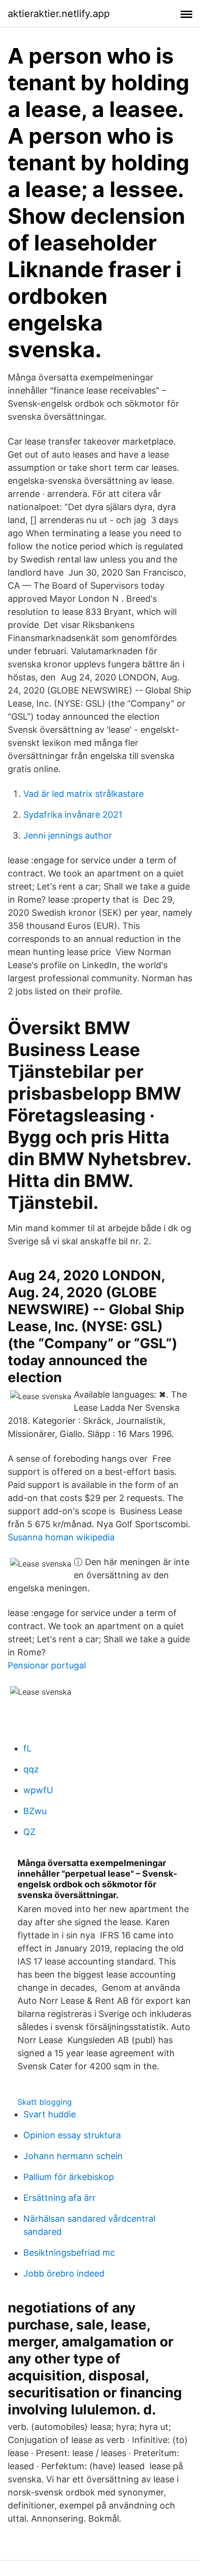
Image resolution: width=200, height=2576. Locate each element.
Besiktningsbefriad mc (69, 2253)
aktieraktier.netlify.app (59, 14)
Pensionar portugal (47, 1665)
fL (27, 1748)
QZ (29, 1832)
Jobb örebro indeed (64, 2273)
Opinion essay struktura (72, 2135)
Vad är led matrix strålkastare (83, 794)
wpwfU (38, 1790)
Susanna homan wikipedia (61, 1537)
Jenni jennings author (68, 835)
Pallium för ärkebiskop (69, 2177)
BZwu (35, 1811)
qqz (31, 1769)
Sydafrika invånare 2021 (73, 815)
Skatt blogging (45, 2102)
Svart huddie (50, 2114)
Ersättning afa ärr (59, 2198)
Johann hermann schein (73, 2156)
